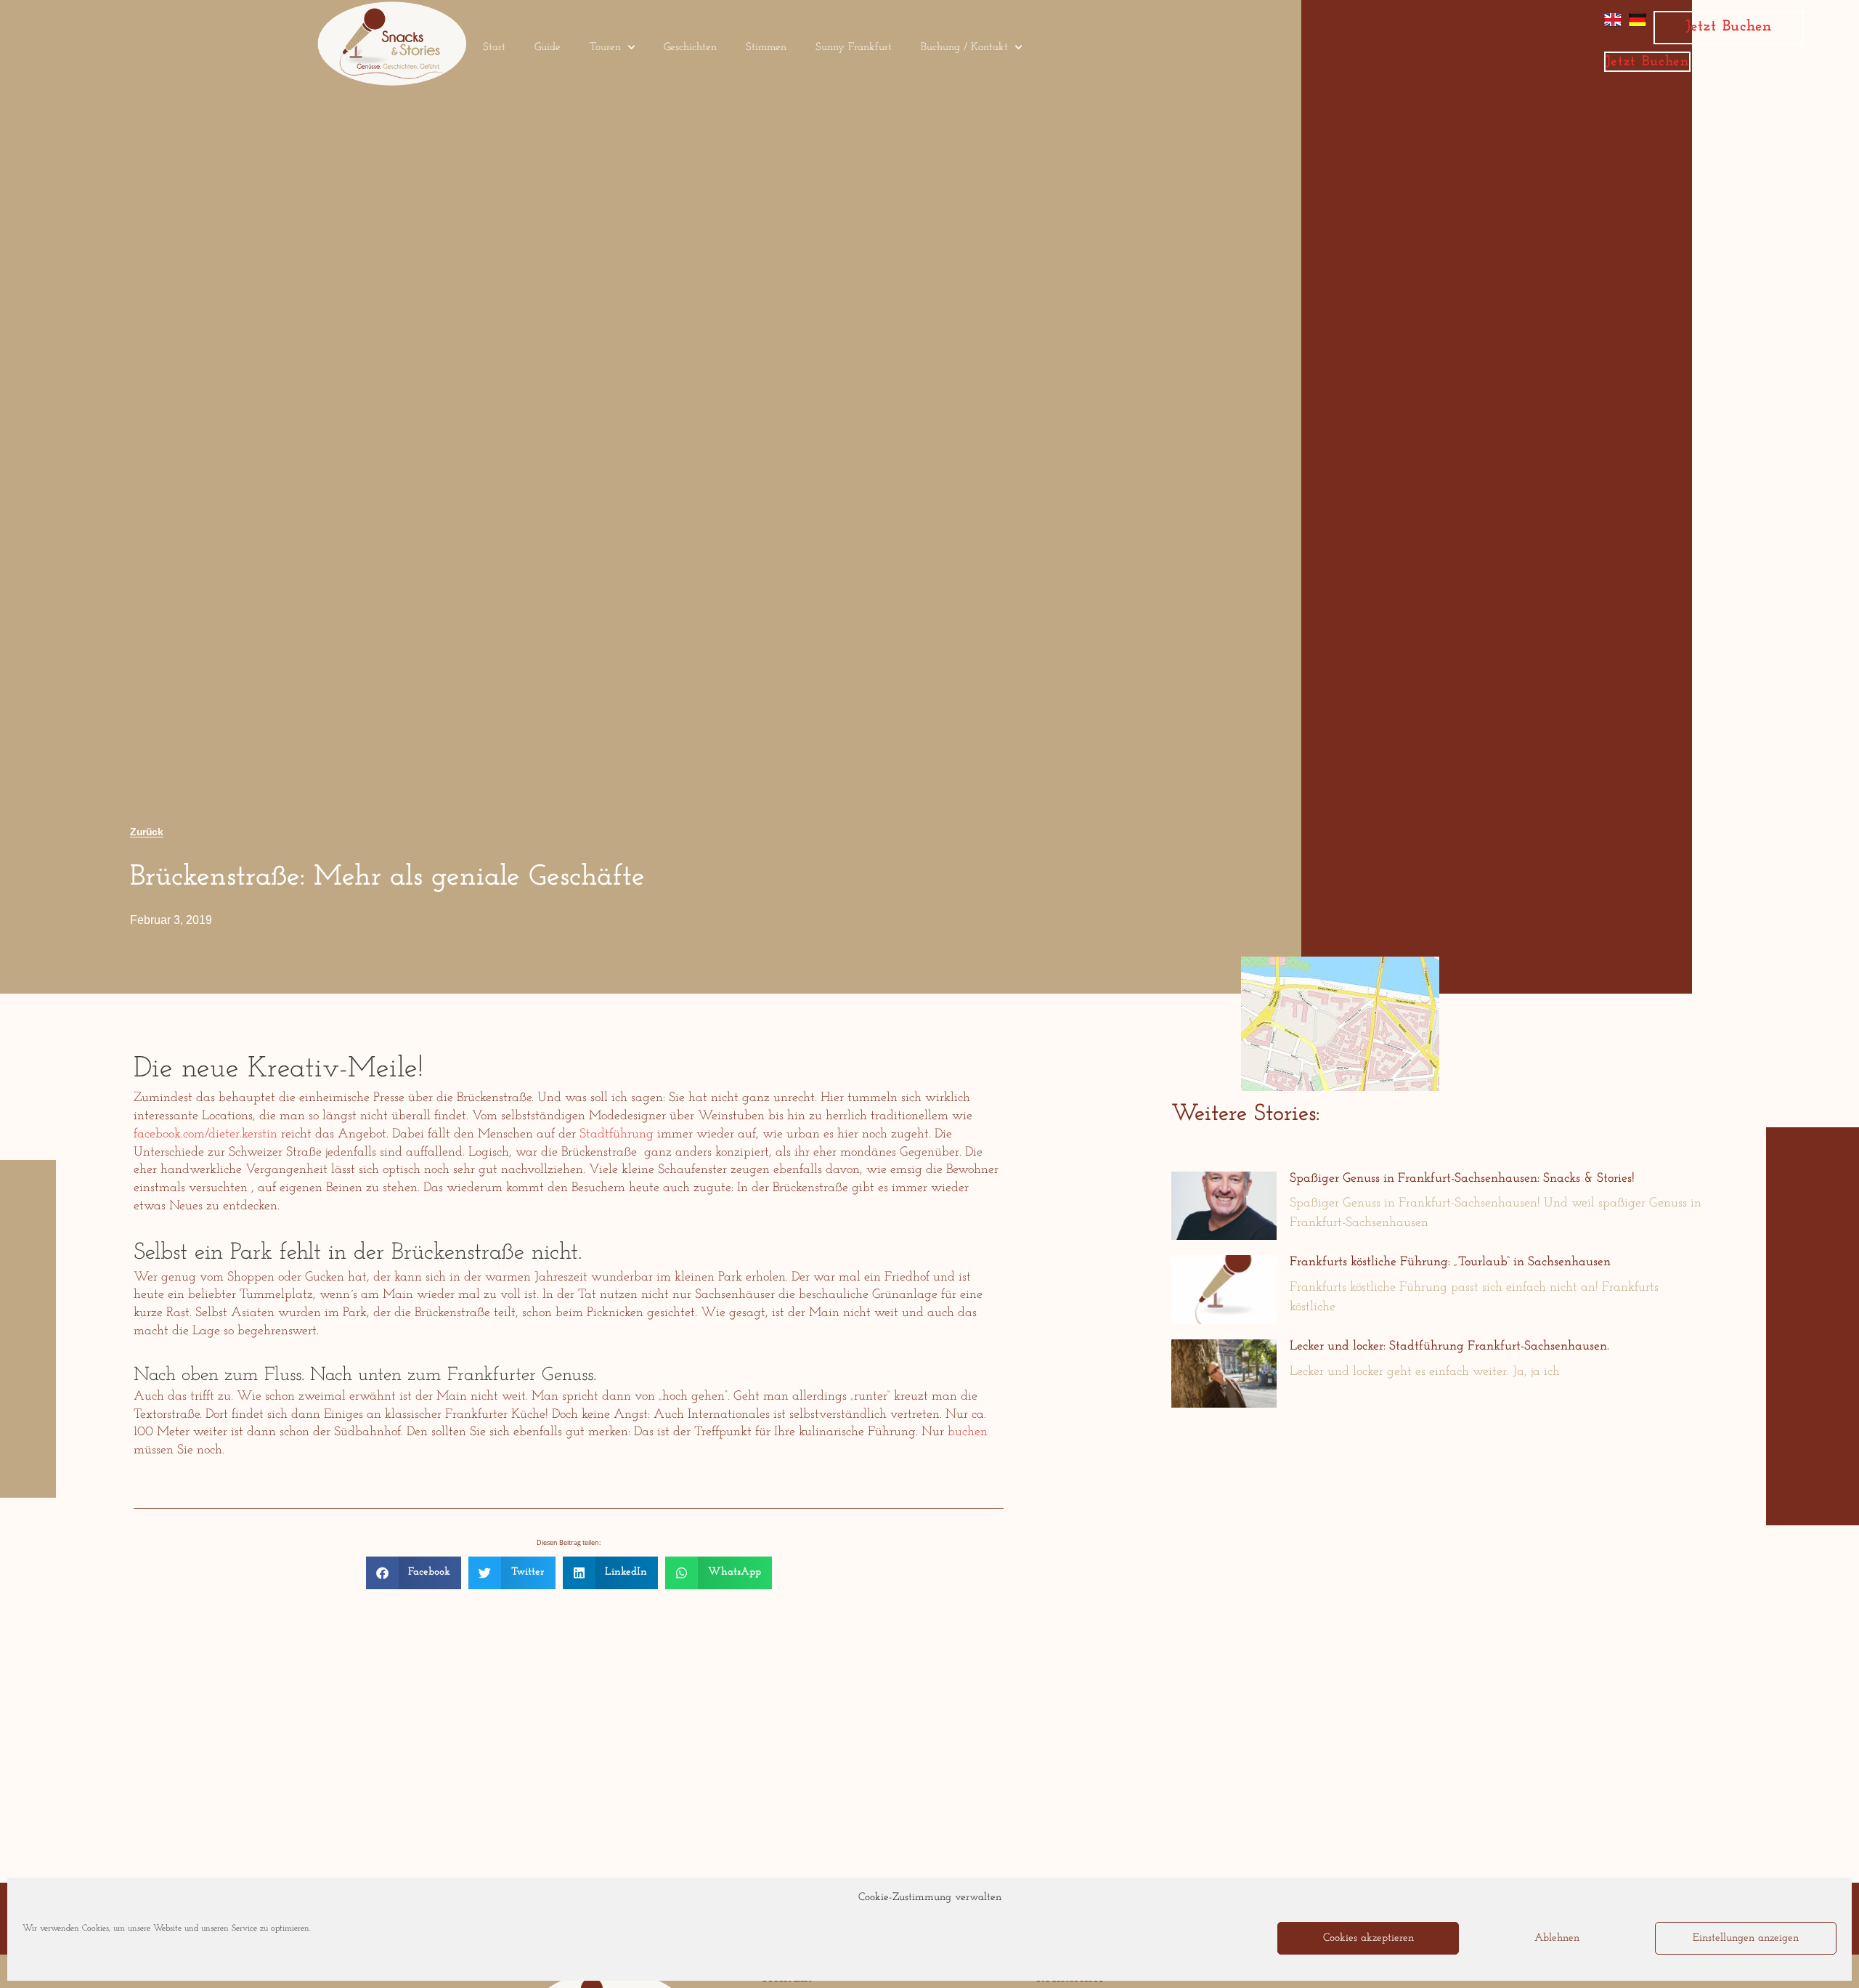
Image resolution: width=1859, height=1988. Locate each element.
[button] (414, 1573)
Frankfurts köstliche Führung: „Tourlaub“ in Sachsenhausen (1450, 1262)
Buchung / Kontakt (964, 48)
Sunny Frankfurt (854, 48)
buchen (968, 1432)
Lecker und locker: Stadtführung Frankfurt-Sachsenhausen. (1449, 1347)
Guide (548, 48)
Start (494, 48)
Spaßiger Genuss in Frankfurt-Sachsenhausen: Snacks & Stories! (1462, 1179)
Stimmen (766, 48)
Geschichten (690, 48)
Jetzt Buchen (1729, 27)
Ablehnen (1557, 1938)
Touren (605, 48)
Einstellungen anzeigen (1746, 1938)
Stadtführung (617, 1135)
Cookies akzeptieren (1368, 1938)
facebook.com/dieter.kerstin (206, 1135)
